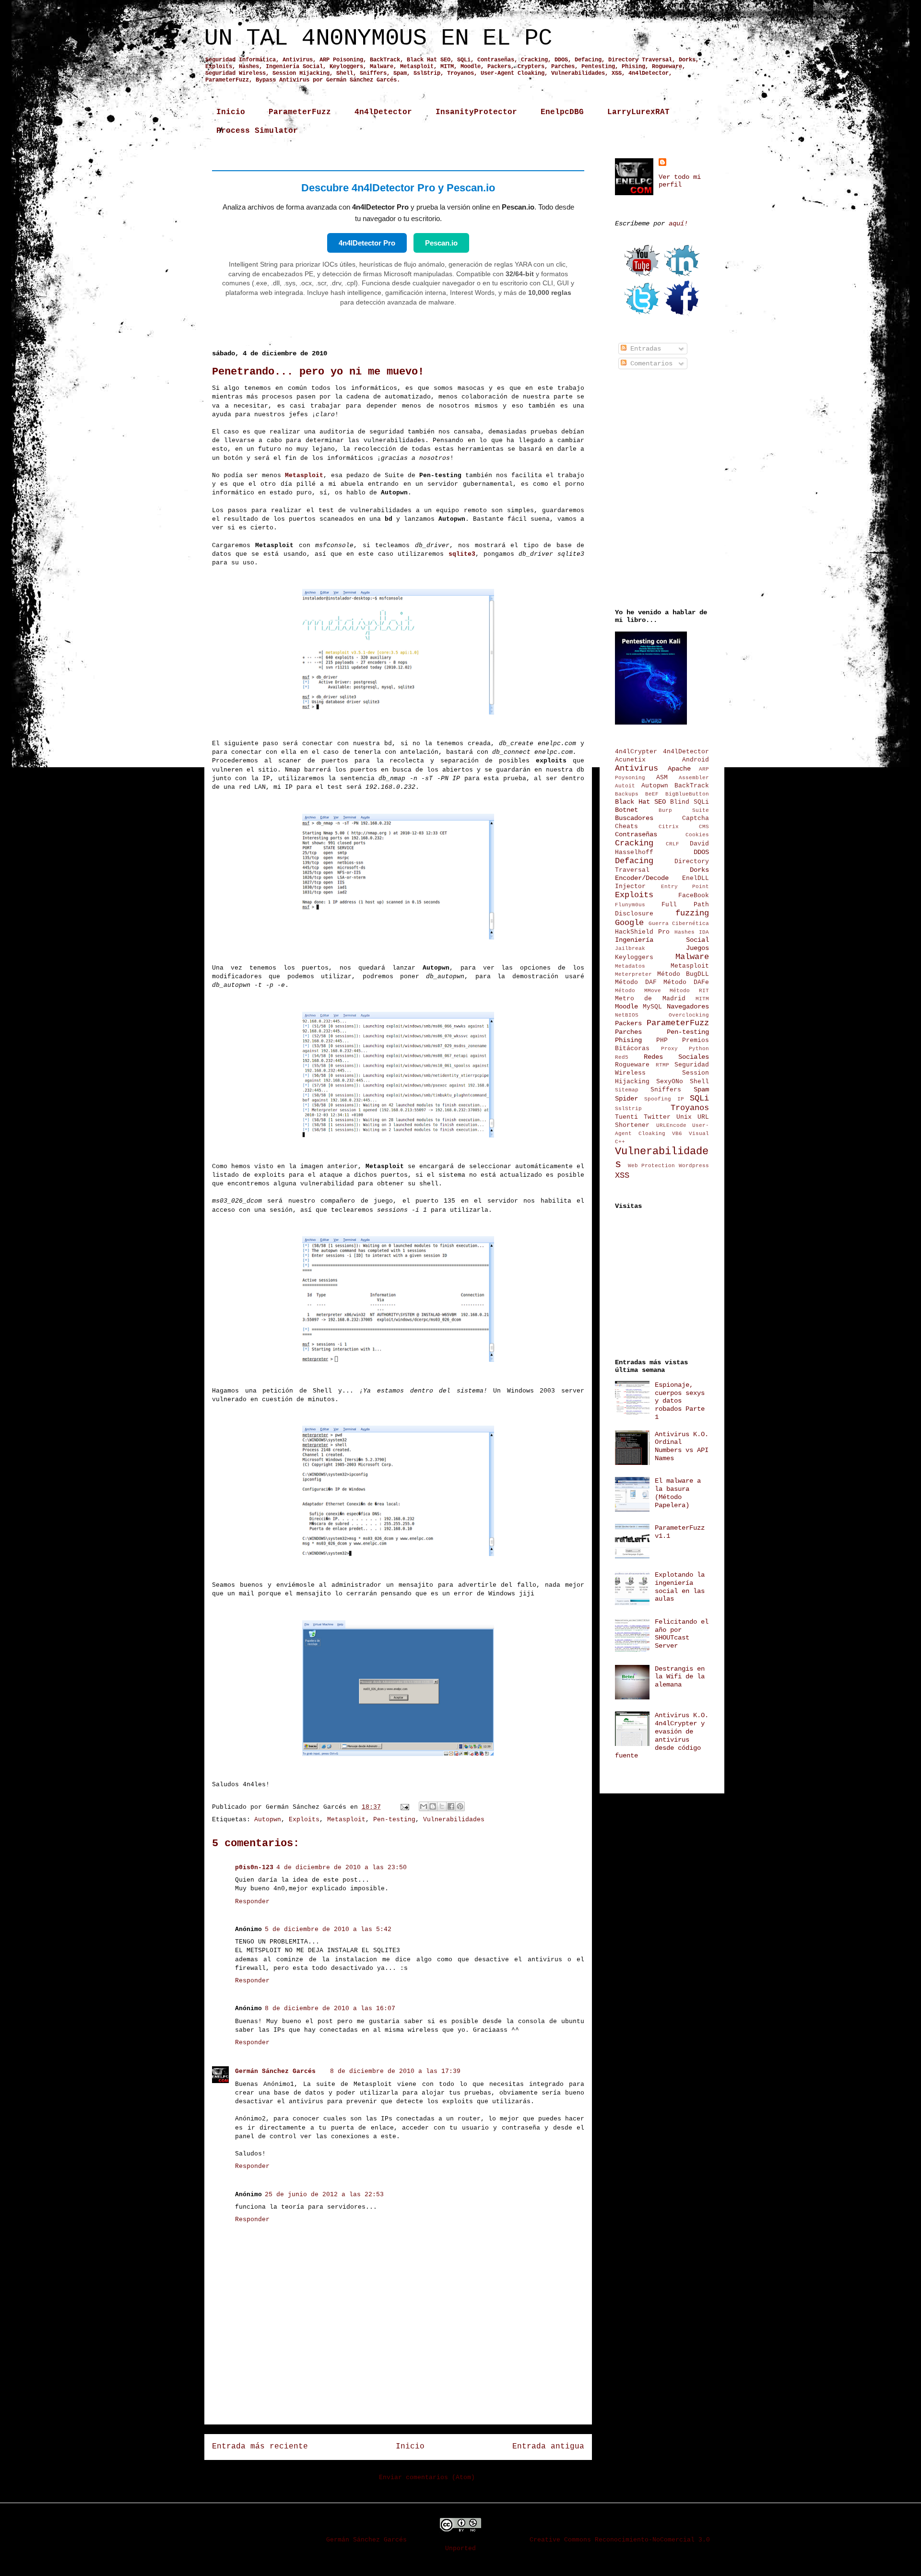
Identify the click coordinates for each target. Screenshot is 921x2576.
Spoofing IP (664, 1099)
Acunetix (630, 760)
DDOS (701, 852)
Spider (626, 1099)
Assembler (694, 778)
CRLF (673, 844)
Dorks (699, 870)
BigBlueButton (687, 794)
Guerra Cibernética (679, 924)
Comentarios (649, 363)
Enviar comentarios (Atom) (427, 2477)
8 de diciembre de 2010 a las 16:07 (330, 2008)
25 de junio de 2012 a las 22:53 (324, 2195)
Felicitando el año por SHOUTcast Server (682, 1634)
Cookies (697, 835)
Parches (628, 1032)
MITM (702, 999)
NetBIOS (627, 1015)
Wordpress (694, 1166)
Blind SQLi (690, 802)
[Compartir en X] (442, 1806)
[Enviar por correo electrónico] (424, 1806)
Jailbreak (630, 948)
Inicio (231, 112)
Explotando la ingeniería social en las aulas (680, 1587)
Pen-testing (394, 1820)
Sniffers (666, 1090)
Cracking (634, 843)
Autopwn (268, 1820)
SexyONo (670, 1082)
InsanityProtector (476, 112)
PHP (662, 1041)
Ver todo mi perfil (680, 181)
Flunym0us (630, 905)
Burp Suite (684, 810)
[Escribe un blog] (433, 1806)
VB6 (677, 1134)
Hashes (685, 932)
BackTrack (692, 786)
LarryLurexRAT (638, 112)
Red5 (622, 1057)
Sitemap (627, 1090)
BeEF (652, 794)
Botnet (626, 810)
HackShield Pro (642, 932)
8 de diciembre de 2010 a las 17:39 (395, 2071)
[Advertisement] (398, 2395)
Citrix (669, 827)
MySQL (652, 1007)
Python (699, 1049)
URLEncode (671, 1125)
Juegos (697, 948)
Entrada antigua (548, 2447)
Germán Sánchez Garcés (275, 2071)
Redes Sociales (677, 1057)
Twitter (657, 1117)
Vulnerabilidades (454, 1820)
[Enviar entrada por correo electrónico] (405, 1807)
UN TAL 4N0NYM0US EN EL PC (378, 38)
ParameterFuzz (300, 112)
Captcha (696, 819)
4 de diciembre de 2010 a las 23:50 (342, 1868)
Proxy (669, 1049)
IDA (704, 932)
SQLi (699, 1098)
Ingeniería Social (662, 940)
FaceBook (694, 896)
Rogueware (632, 1065)
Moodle (626, 1007)
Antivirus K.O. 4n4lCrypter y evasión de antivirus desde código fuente (662, 1735)
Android (696, 760)
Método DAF (636, 983)
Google (629, 923)
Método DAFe (686, 983)
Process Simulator (257, 131)
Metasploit (346, 1820)
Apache (679, 769)
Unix (684, 1117)
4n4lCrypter (636, 752)
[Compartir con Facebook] (451, 1806)
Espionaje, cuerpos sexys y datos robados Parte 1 (680, 1401)
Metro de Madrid (650, 999)
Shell (699, 1082)
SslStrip (628, 1109)
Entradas (644, 349)
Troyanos (690, 1108)
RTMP (662, 1065)
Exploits (304, 1820)
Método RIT (689, 991)
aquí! (678, 223)
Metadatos (630, 966)
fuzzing (692, 913)
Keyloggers (634, 958)
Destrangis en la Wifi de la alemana (680, 1677)
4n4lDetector (383, 112)
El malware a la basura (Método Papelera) (678, 1493)
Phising (628, 1040)
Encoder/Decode (642, 878)
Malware (692, 957)
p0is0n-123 (254, 1868)
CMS (704, 827)
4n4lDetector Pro (367, 243)
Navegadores (688, 1007)
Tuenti (626, 1117)
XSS (622, 1176)
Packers (628, 1023)
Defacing (634, 861)
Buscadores (634, 818)
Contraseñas (636, 834)
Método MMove (638, 991)
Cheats (626, 827)
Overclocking (689, 1015)
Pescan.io (441, 243)
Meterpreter (633, 974)
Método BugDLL (683, 974)
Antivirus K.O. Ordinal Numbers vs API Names (682, 1446)
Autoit (625, 786)
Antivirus (637, 768)
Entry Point (685, 887)
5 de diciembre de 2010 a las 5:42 (328, 1929)
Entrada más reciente (260, 2447)
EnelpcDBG (562, 112)
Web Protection (652, 1166)
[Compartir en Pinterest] (460, 1806)
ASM (662, 778)
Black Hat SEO (640, 802)
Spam (701, 1089)
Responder (252, 1902)
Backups (627, 794)
